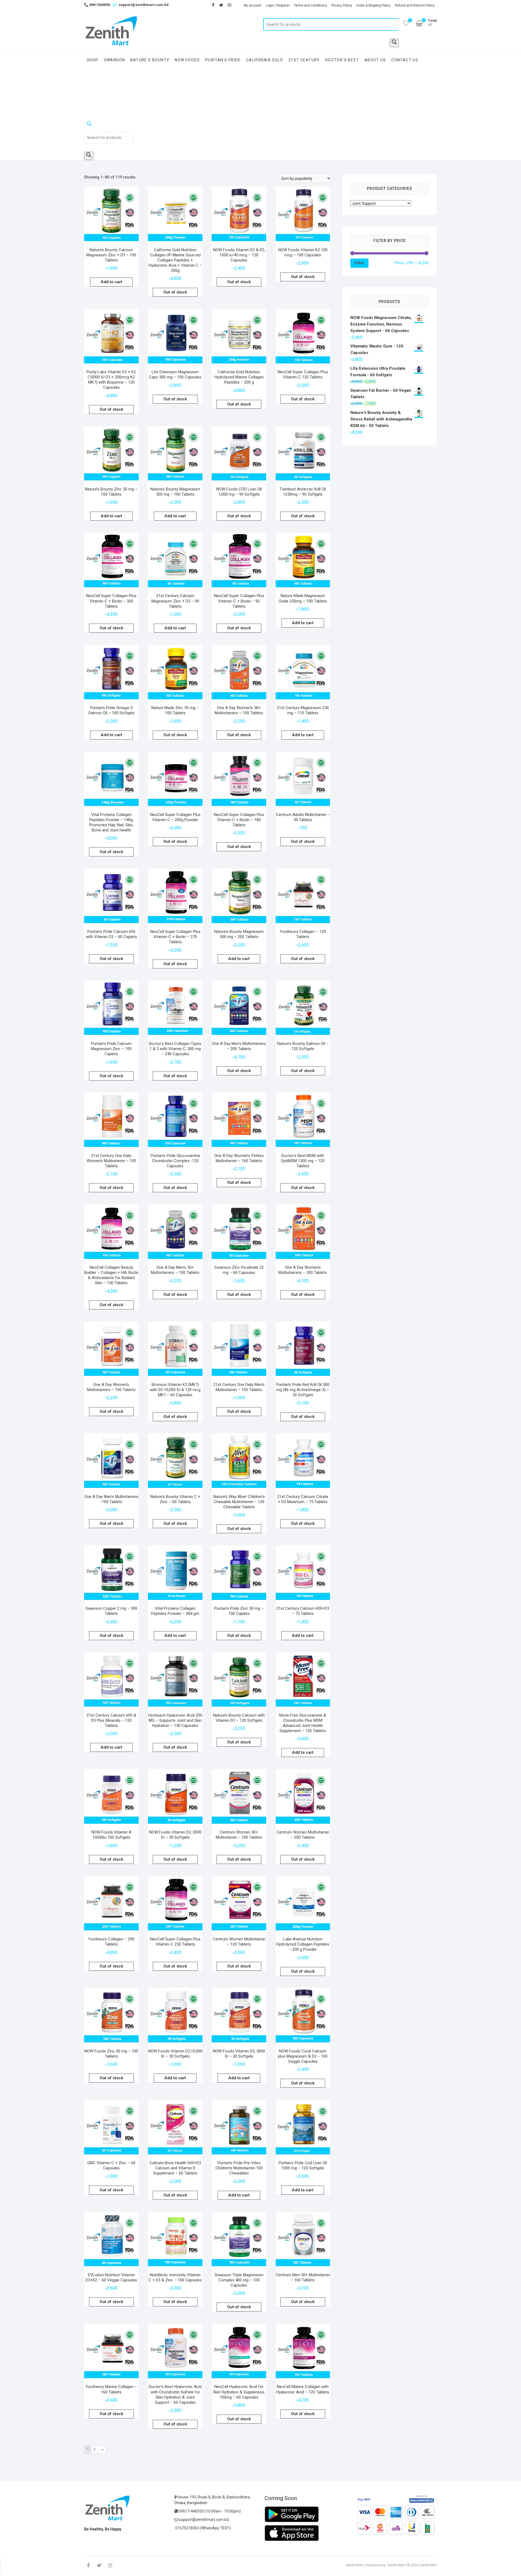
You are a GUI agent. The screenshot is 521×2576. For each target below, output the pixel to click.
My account (252, 5)
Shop (93, 60)
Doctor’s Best (342, 60)
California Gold (265, 60)
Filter (359, 263)
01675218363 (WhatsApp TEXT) (203, 2528)
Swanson (115, 60)
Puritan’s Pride (223, 60)
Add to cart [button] (111, 282)
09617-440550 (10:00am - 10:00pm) (209, 2511)
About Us (375, 60)
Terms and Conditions (310, 5)
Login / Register (278, 5)
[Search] (394, 43)
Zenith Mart (354, 2565)
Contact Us (405, 60)
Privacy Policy (342, 5)
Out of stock (175, 292)
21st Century (304, 60)
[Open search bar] (109, 125)
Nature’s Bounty (150, 60)
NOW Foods (187, 60)
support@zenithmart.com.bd (144, 5)
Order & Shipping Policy (373, 5)
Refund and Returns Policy (415, 5)
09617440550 (97, 5)
